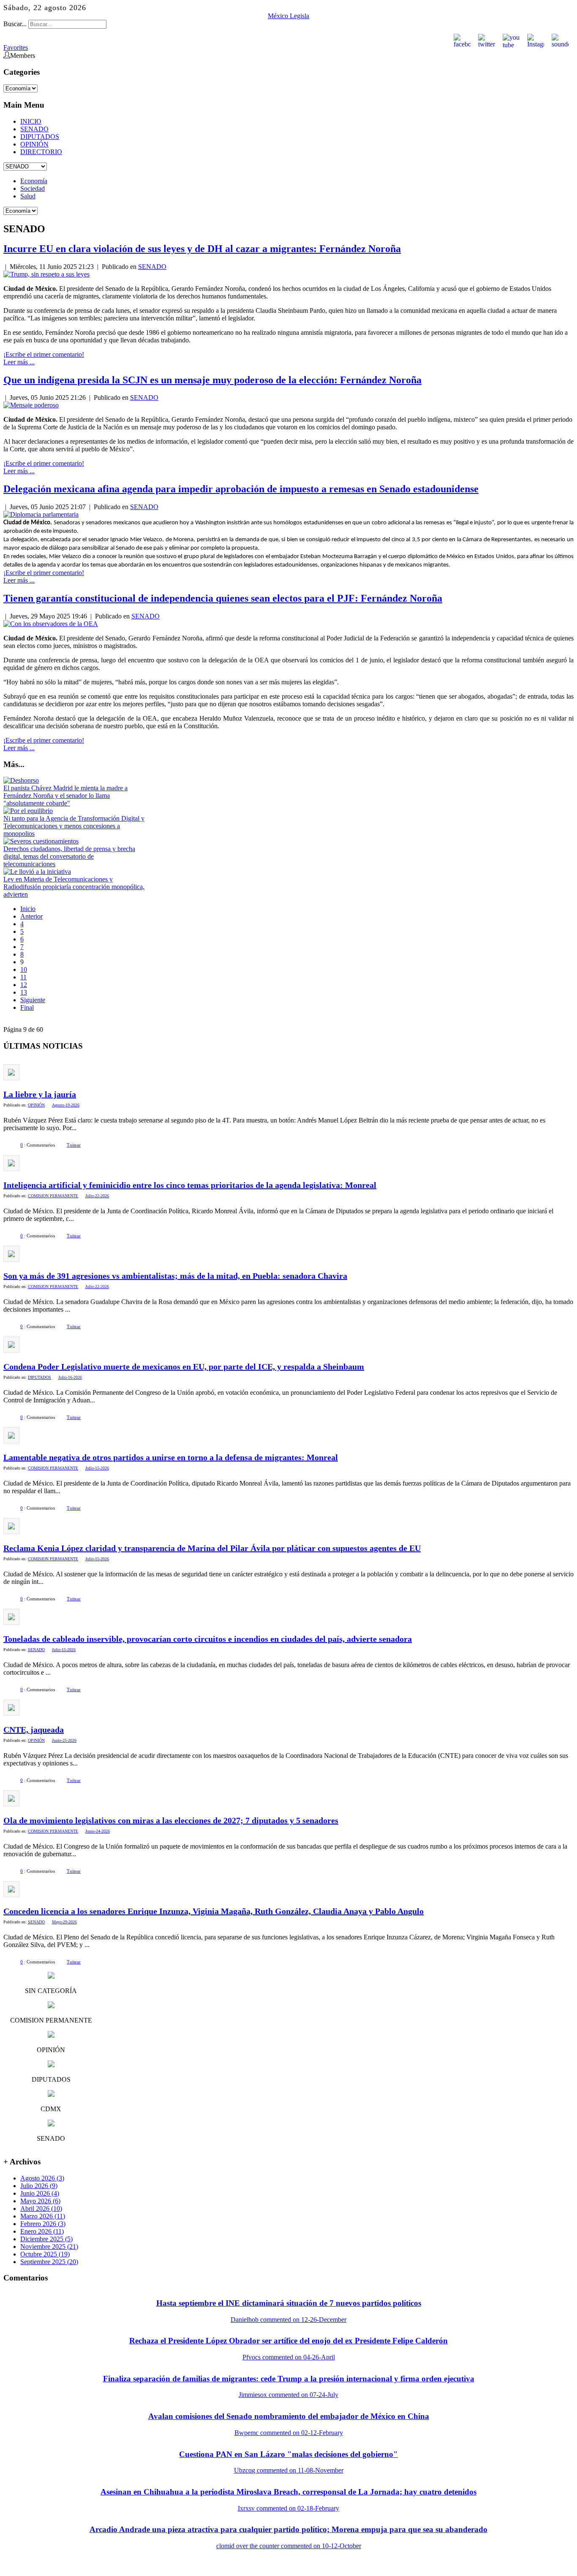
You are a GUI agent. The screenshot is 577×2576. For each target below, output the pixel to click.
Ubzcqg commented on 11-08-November (289, 2470)
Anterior (31, 916)
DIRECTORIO (41, 152)
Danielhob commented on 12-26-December (288, 2320)
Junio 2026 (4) (40, 2193)
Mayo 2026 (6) (40, 2201)
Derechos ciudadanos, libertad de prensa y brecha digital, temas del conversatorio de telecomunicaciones (69, 856)
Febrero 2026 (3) (43, 2224)
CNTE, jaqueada (34, 1730)
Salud (28, 196)
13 (24, 992)
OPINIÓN (34, 144)
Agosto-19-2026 (66, 1105)
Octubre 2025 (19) (45, 2254)
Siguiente (33, 1000)
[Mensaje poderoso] (31, 405)
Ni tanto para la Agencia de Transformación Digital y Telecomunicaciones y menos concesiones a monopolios (74, 826)
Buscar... (15, 24)
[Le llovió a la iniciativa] (37, 872)
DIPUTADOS (40, 137)
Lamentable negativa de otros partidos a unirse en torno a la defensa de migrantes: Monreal (171, 1457)
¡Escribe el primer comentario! (44, 354)
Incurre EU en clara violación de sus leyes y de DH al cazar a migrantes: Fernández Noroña (202, 249)
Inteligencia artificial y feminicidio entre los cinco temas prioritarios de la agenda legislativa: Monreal (190, 1185)
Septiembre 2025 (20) (49, 2262)
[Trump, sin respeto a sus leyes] (46, 274)
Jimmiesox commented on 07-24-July (288, 2395)
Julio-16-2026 (70, 1377)
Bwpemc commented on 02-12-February (289, 2433)
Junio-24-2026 (98, 1831)
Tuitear (74, 1145)
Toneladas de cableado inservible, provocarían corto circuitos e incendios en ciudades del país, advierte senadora (208, 1639)
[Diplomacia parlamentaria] (41, 514)
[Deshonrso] (21, 780)
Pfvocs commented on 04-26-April (289, 2357)
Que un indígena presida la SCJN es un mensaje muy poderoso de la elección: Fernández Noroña (212, 380)
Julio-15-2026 (97, 1468)
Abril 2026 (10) (41, 2209)
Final (27, 1007)
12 (24, 985)
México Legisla (288, 16)
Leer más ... (19, 362)
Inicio (28, 909)
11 (23, 977)
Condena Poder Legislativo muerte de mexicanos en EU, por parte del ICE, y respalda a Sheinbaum (184, 1367)
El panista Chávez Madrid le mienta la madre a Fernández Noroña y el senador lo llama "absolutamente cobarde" (65, 796)
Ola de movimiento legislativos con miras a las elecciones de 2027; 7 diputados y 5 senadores (171, 1820)
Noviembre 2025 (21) (49, 2247)
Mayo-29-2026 (64, 1922)
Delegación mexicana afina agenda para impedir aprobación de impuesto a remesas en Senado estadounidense (241, 489)
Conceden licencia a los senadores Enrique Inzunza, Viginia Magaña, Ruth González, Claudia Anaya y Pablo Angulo (214, 1911)
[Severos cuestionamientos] (41, 841)
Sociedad (33, 188)
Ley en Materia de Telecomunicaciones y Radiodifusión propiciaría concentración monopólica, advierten (74, 887)
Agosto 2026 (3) (42, 2178)
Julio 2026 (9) (39, 2186)
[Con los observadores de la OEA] (51, 624)
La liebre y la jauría (40, 1094)
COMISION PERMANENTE (53, 1196)
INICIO (31, 121)
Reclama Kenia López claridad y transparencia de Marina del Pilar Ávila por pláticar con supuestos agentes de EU (212, 1548)
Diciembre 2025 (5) (46, 2239)
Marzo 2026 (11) (43, 2216)
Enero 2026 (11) (42, 2231)
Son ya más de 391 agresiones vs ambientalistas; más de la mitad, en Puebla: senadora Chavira (175, 1276)
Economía (34, 181)
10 (24, 969)
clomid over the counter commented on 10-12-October (289, 2546)
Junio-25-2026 (64, 1740)
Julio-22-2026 (97, 1196)
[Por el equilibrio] (28, 811)
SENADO (34, 129)
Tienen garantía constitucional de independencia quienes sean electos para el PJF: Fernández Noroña (223, 598)
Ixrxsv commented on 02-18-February (288, 2508)
